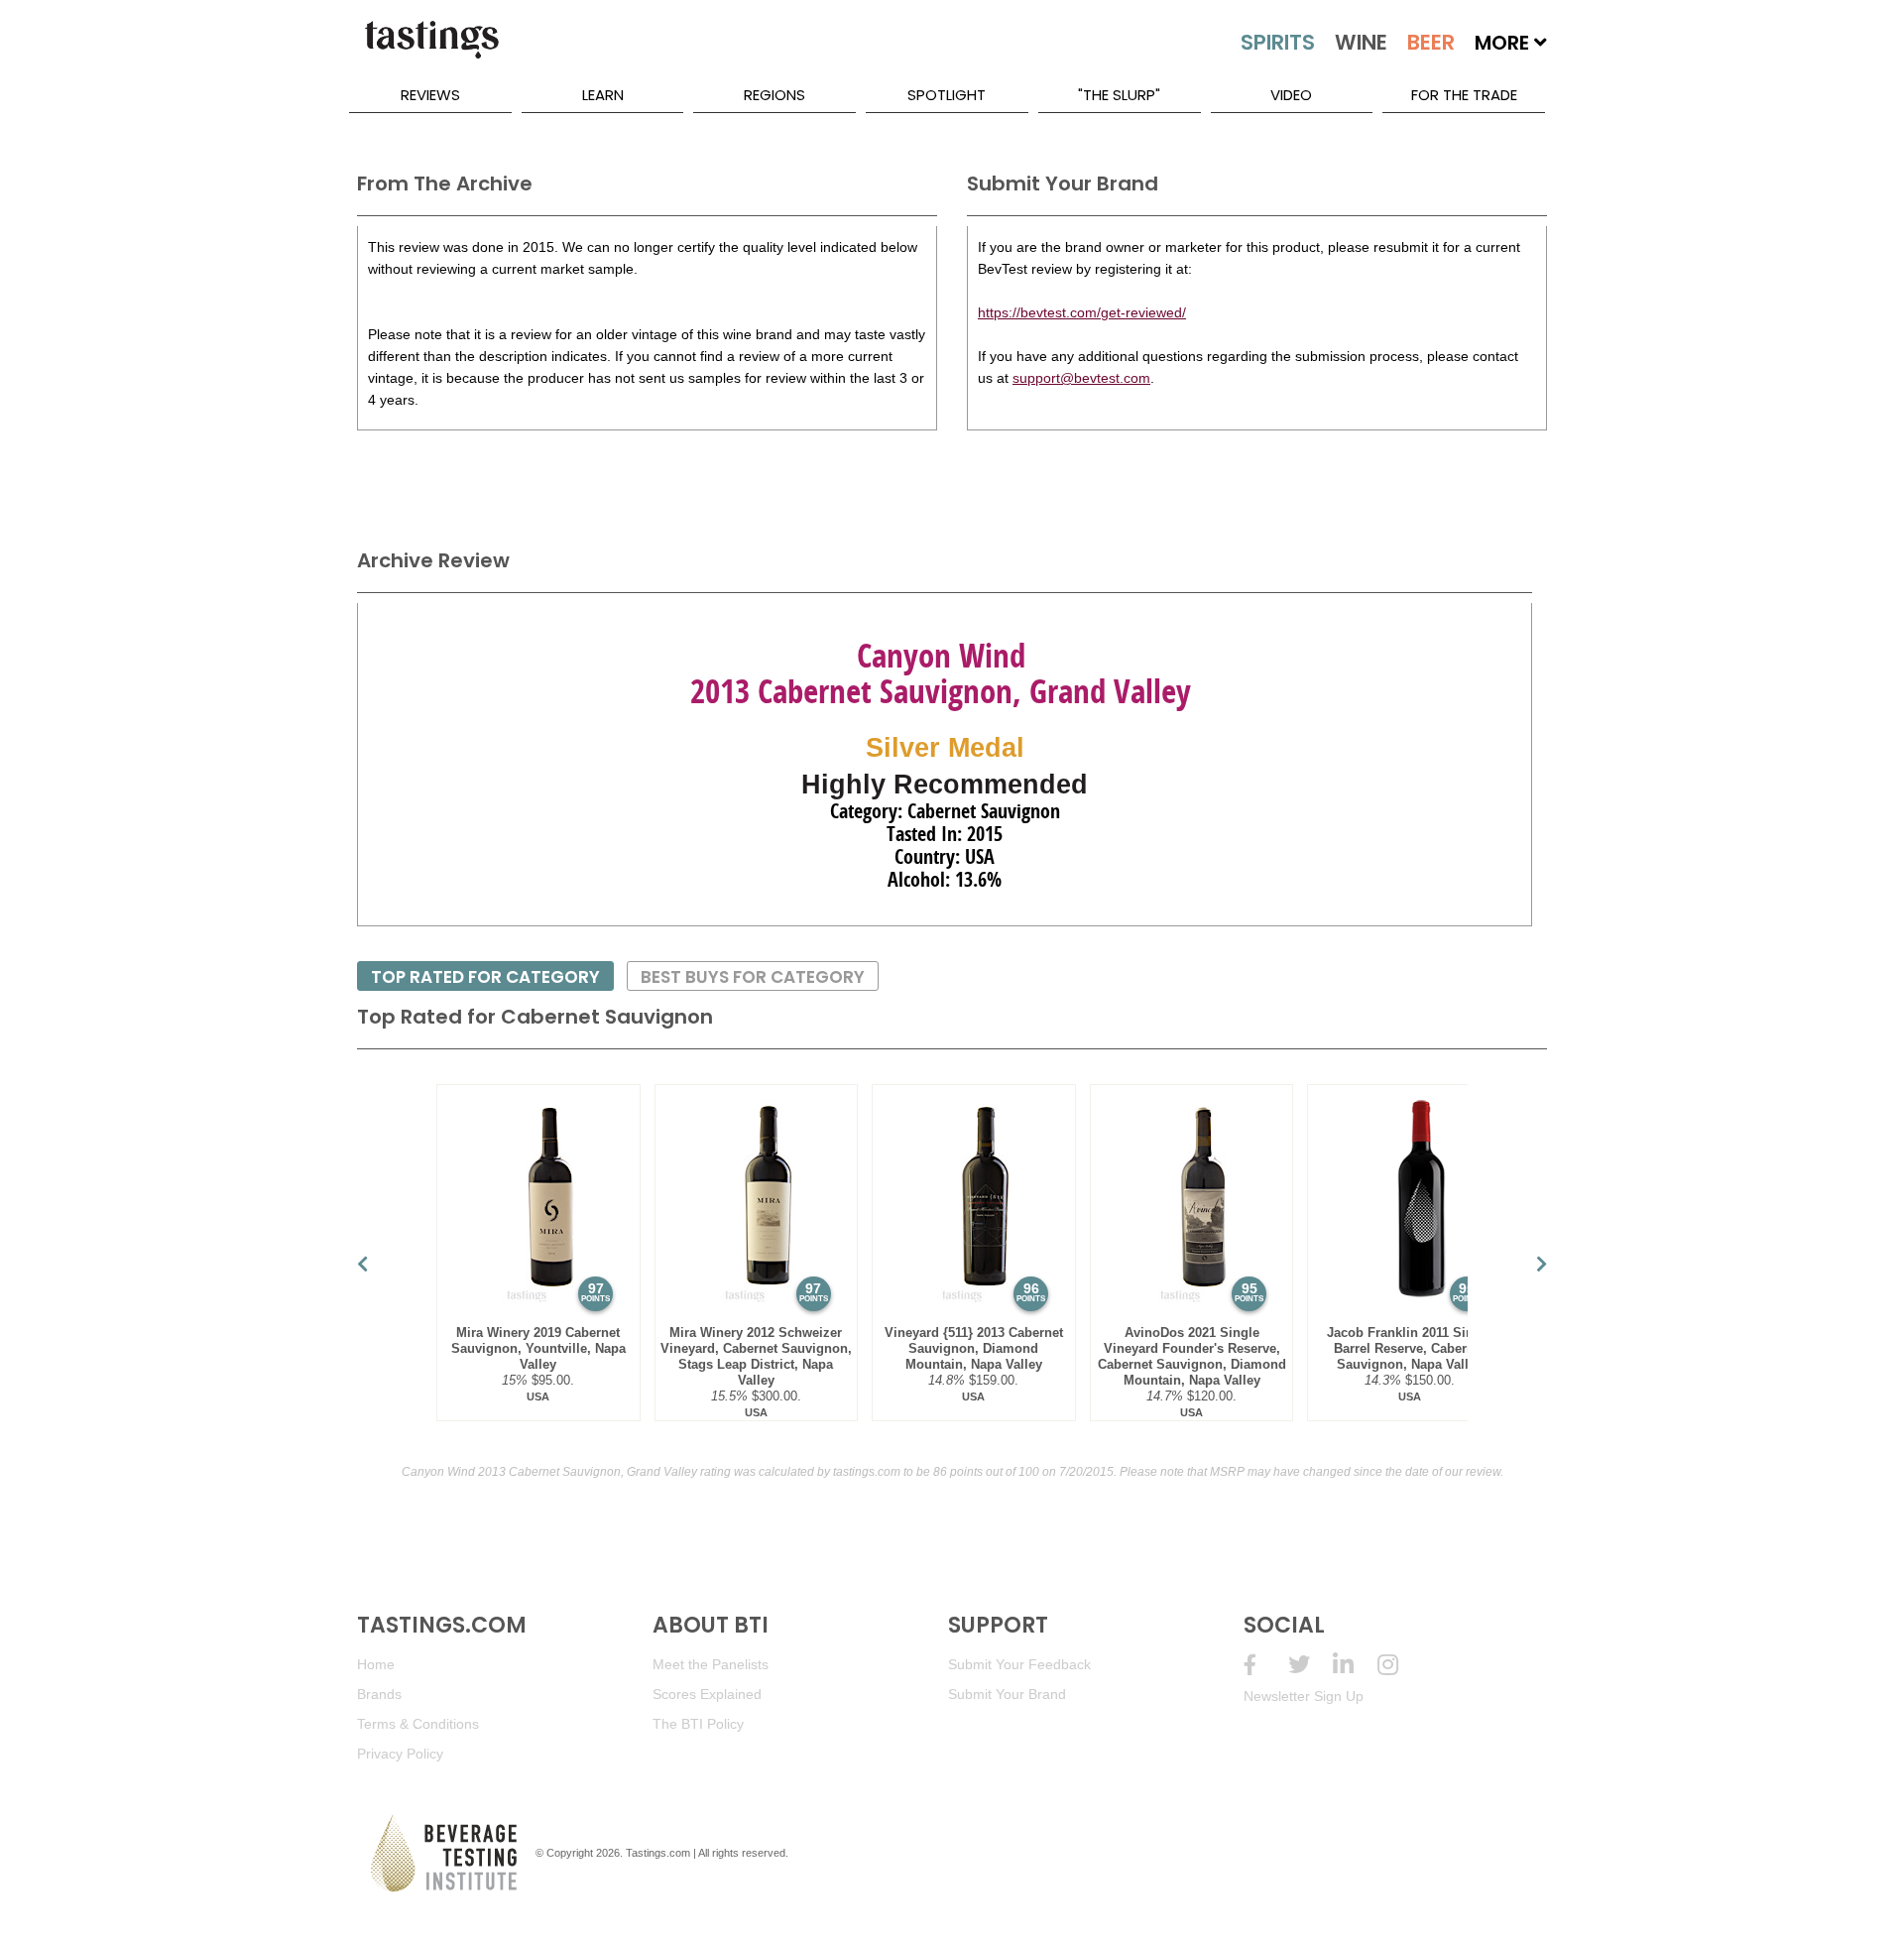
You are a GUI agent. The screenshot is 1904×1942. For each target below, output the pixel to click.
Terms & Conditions (418, 1724)
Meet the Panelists (711, 1664)
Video (1291, 95)
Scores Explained (707, 1694)
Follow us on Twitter (1310, 1665)
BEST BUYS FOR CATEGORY (753, 977)
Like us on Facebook (1266, 1665)
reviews (430, 95)
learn (603, 95)
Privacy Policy (400, 1754)
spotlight (947, 95)
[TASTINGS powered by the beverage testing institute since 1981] (431, 50)
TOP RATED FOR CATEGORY (485, 977)
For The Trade (1464, 95)
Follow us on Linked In (1355, 1665)
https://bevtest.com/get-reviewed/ (1082, 312)
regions (774, 95)
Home (376, 1664)
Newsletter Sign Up (1304, 1696)
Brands (379, 1694)
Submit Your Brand (1007, 1694)
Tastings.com (658, 1853)
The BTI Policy (698, 1724)
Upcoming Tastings (1400, 1665)
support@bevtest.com (1081, 378)
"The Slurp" (1119, 95)
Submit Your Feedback (1019, 1664)
